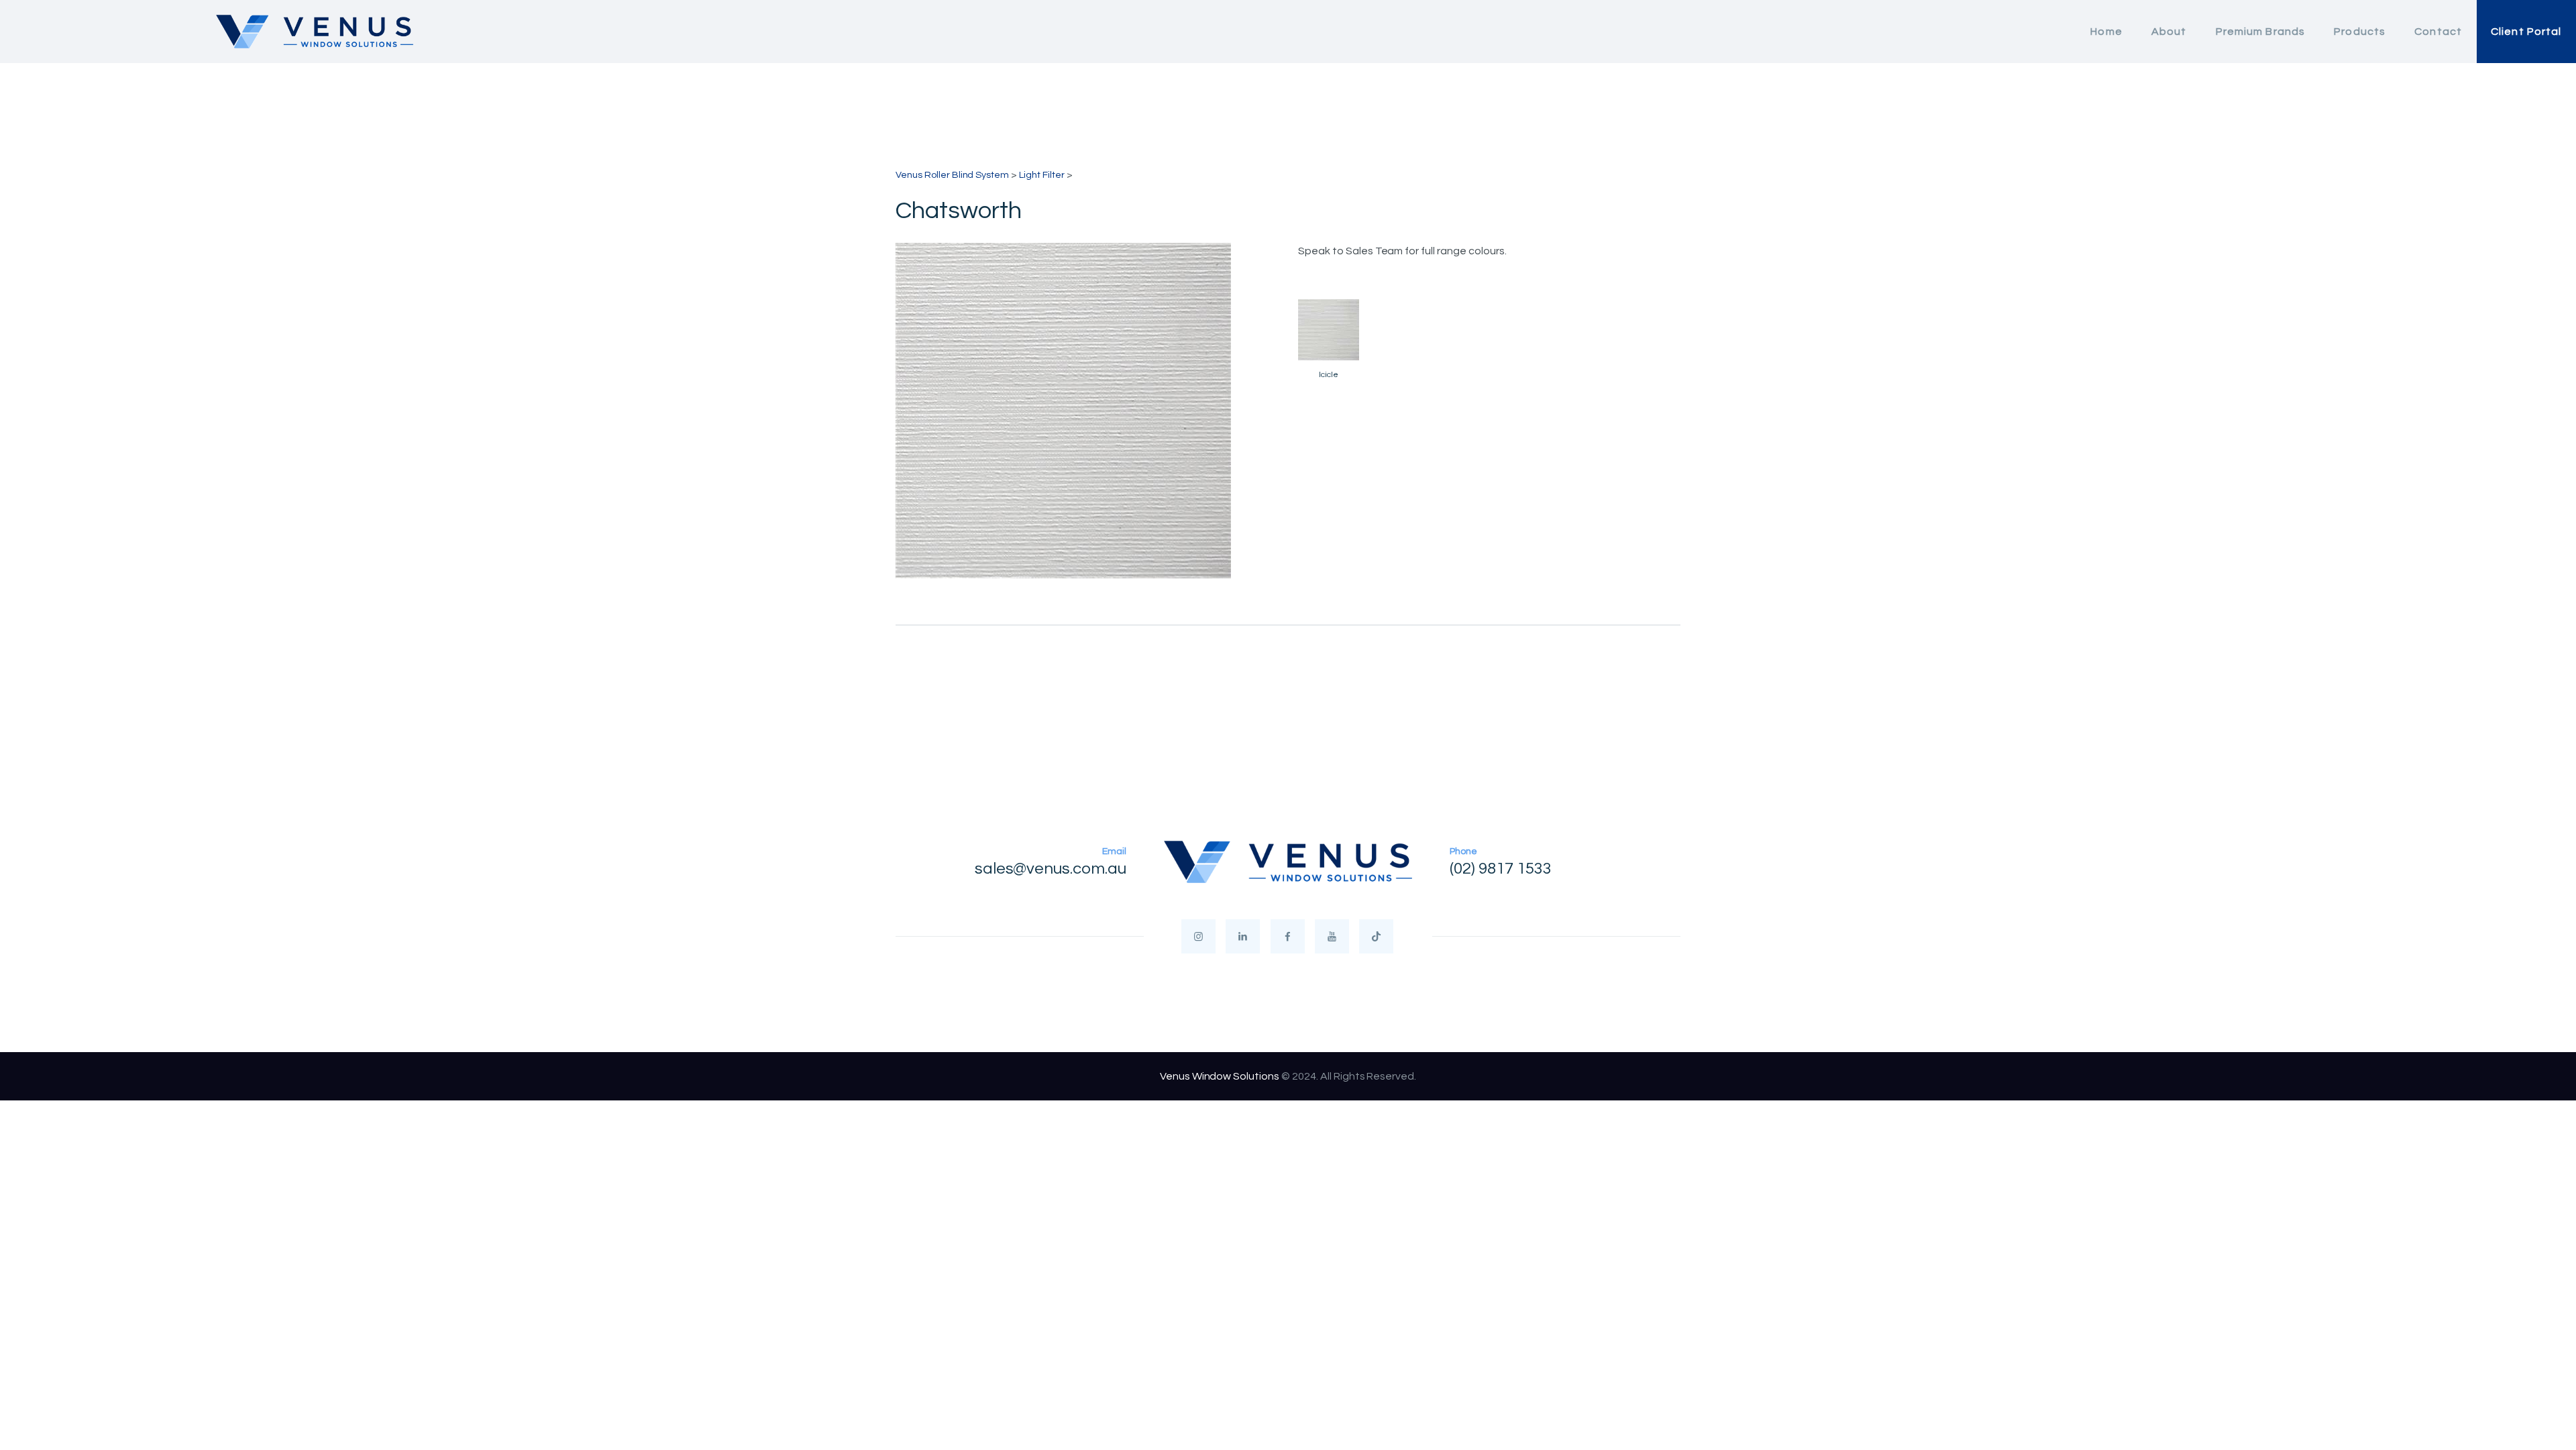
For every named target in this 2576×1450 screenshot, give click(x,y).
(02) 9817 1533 (1501, 869)
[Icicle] (1329, 330)
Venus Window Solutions (1220, 1076)
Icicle (1329, 375)
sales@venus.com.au (1051, 869)
